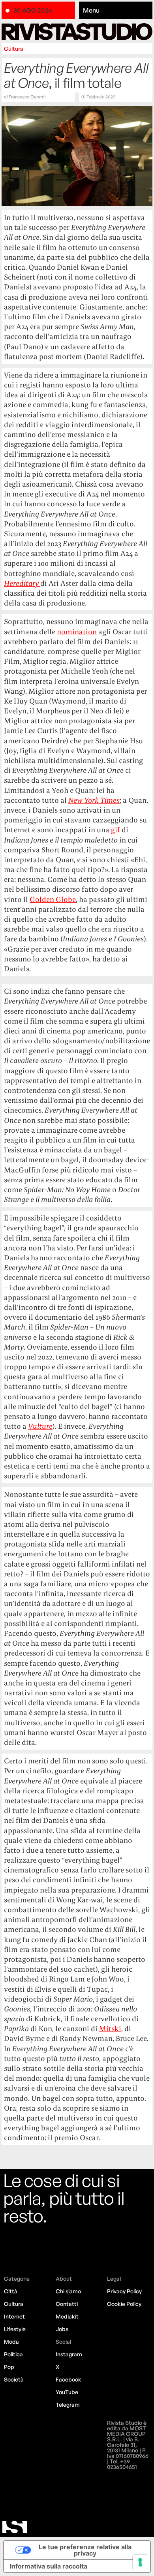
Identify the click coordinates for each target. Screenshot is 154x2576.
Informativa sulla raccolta (49, 2566)
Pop (9, 2367)
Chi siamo (68, 2291)
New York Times (94, 800)
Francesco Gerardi (27, 97)
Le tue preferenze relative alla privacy (85, 2550)
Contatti (67, 2304)
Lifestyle (15, 2329)
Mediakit (67, 2316)
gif (115, 830)
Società (14, 2379)
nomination (77, 632)
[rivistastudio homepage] (77, 32)
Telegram (68, 2405)
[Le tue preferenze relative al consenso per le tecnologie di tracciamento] (140, 2562)
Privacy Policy (124, 2291)
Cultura (14, 49)
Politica (13, 2354)
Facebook (69, 2379)
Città (11, 2291)
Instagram (69, 2354)
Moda (11, 2342)
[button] (116, 11)
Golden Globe (53, 899)
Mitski (110, 2029)
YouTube (67, 2392)
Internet (14, 2316)
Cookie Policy (124, 2304)
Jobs (62, 2329)
